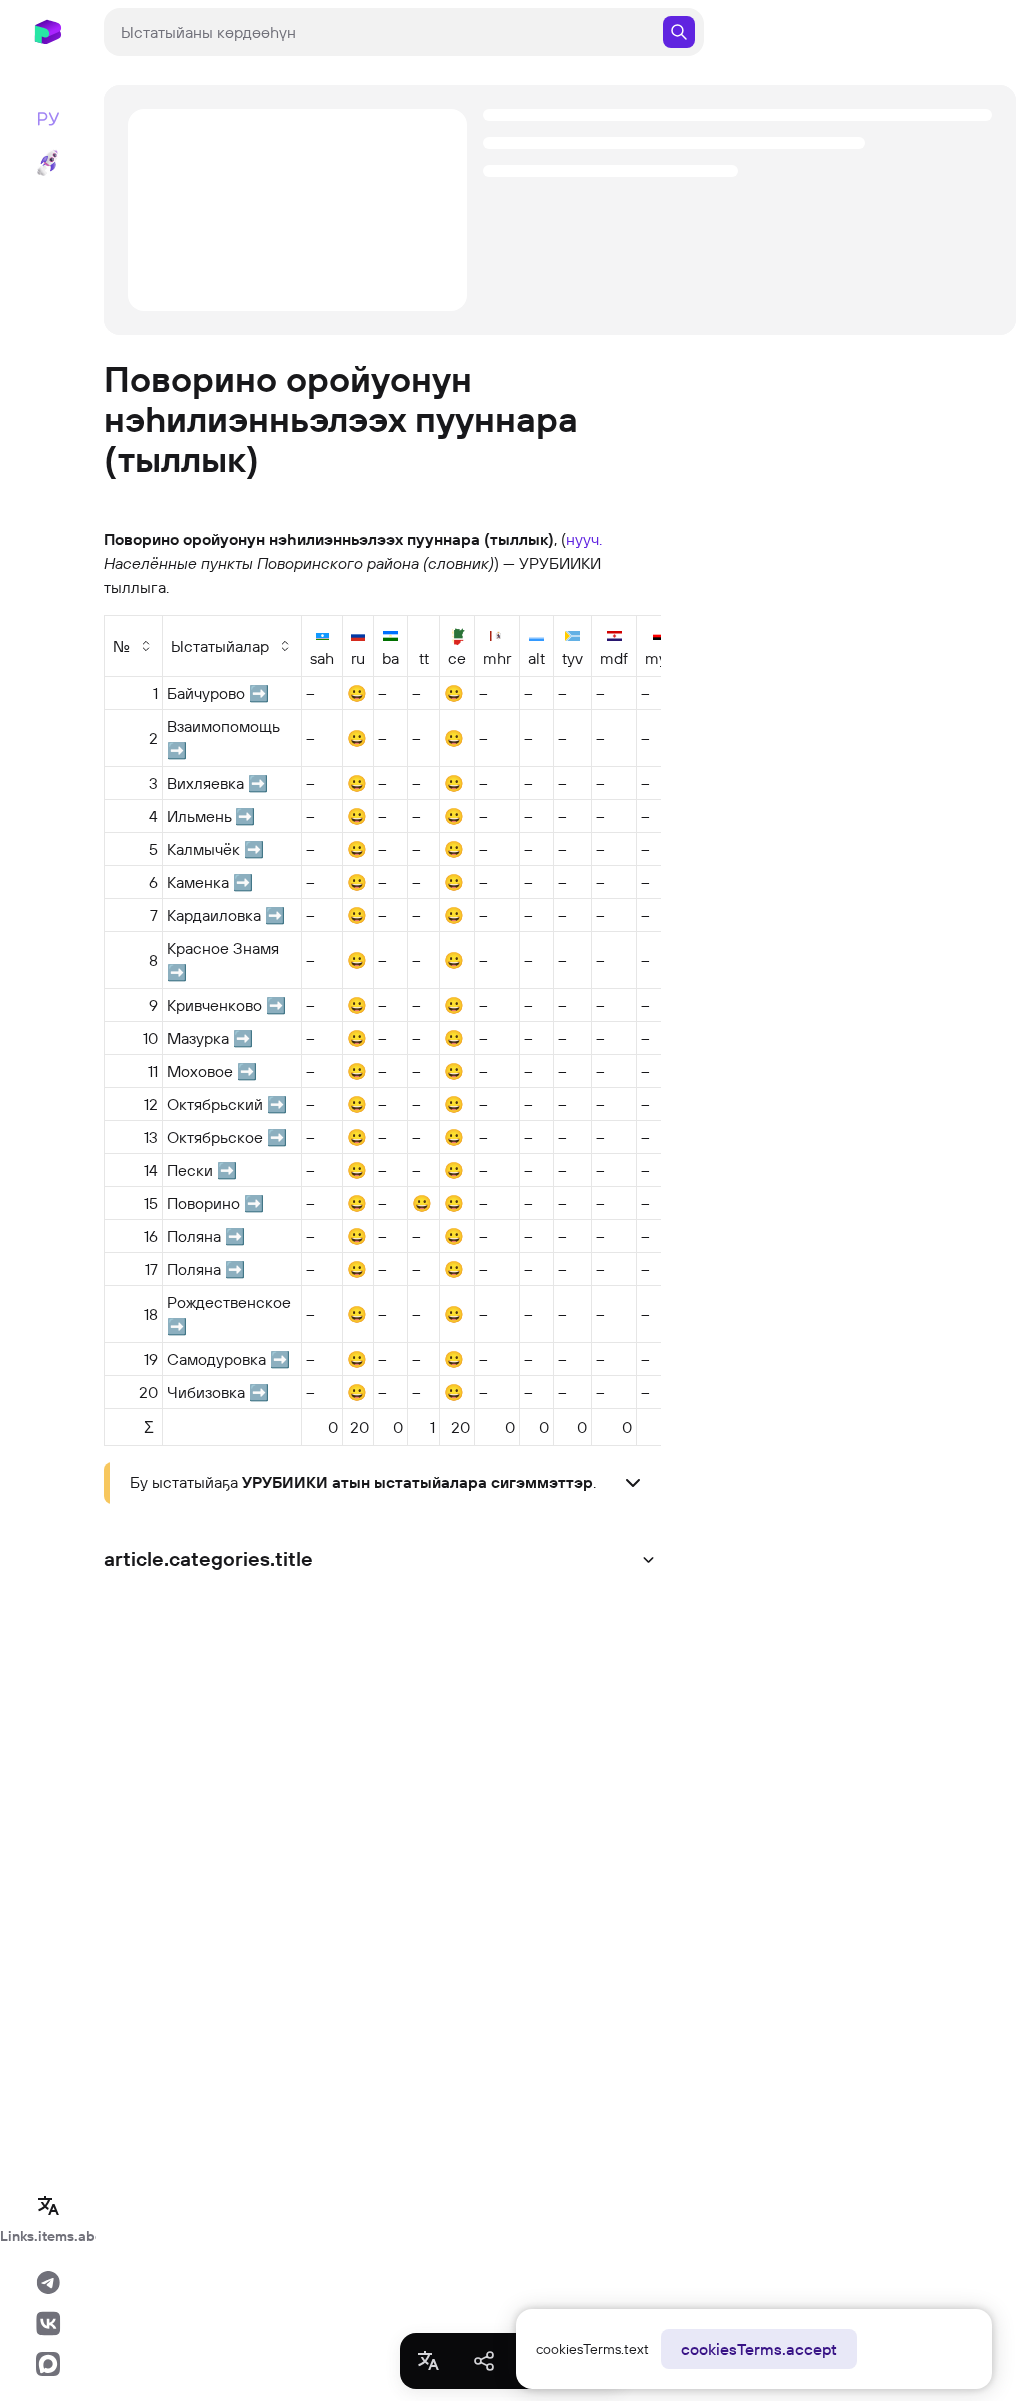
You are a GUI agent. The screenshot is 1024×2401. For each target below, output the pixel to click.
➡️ (259, 693)
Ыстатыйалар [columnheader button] (220, 646)
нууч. (584, 539)
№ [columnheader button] (121, 646)
